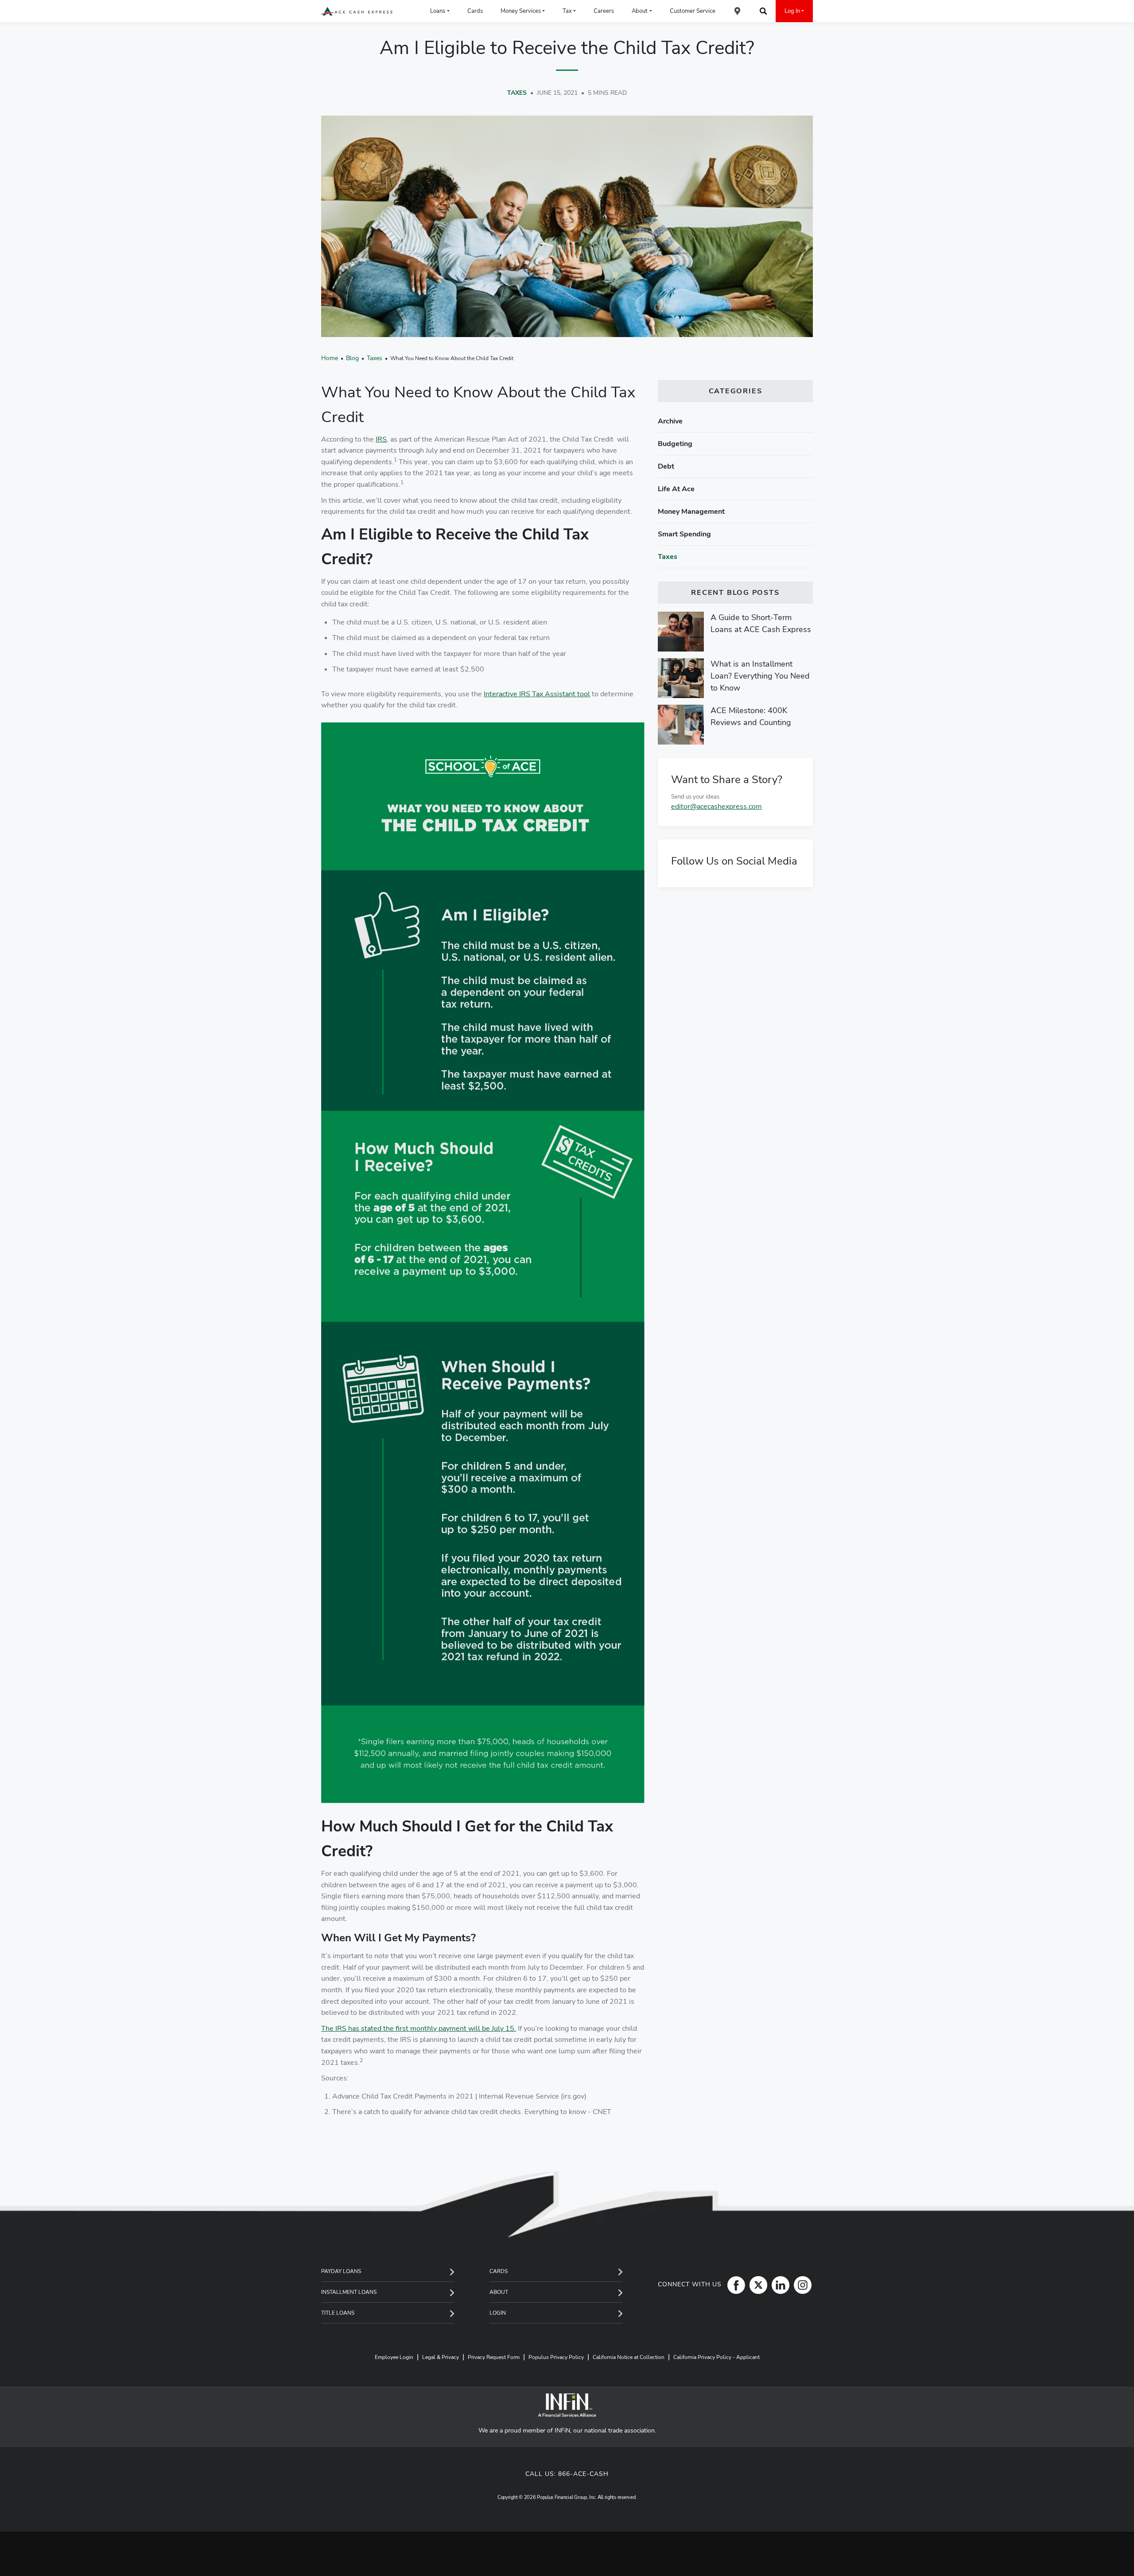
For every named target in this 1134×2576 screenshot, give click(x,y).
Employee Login (394, 2357)
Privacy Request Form (494, 2357)
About (499, 2292)
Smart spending (684, 534)
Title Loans (338, 2313)
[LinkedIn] (778, 2285)
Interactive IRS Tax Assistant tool (537, 694)
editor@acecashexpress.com (717, 807)
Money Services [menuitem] (521, 11)
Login (498, 2313)
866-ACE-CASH (583, 2474)
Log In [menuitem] (792, 11)
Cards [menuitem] (475, 11)
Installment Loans (349, 2292)
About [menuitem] (640, 11)
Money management (691, 512)
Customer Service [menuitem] (693, 11)
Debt (666, 466)
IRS (381, 439)
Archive (670, 421)
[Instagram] (800, 2285)
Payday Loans (341, 2271)
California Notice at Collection (629, 2357)
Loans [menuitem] (438, 11)
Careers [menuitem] (604, 11)
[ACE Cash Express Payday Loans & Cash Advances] (357, 11)
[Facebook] (734, 2285)
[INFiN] (567, 2405)
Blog (352, 358)
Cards (499, 2271)
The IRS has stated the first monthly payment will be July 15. (419, 2029)
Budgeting (675, 444)
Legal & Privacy (441, 2357)
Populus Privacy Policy (556, 2357)
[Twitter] (756, 2285)
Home (330, 358)
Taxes (517, 93)
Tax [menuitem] (567, 11)
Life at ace (676, 489)
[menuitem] (738, 11)
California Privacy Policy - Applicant (717, 2357)
